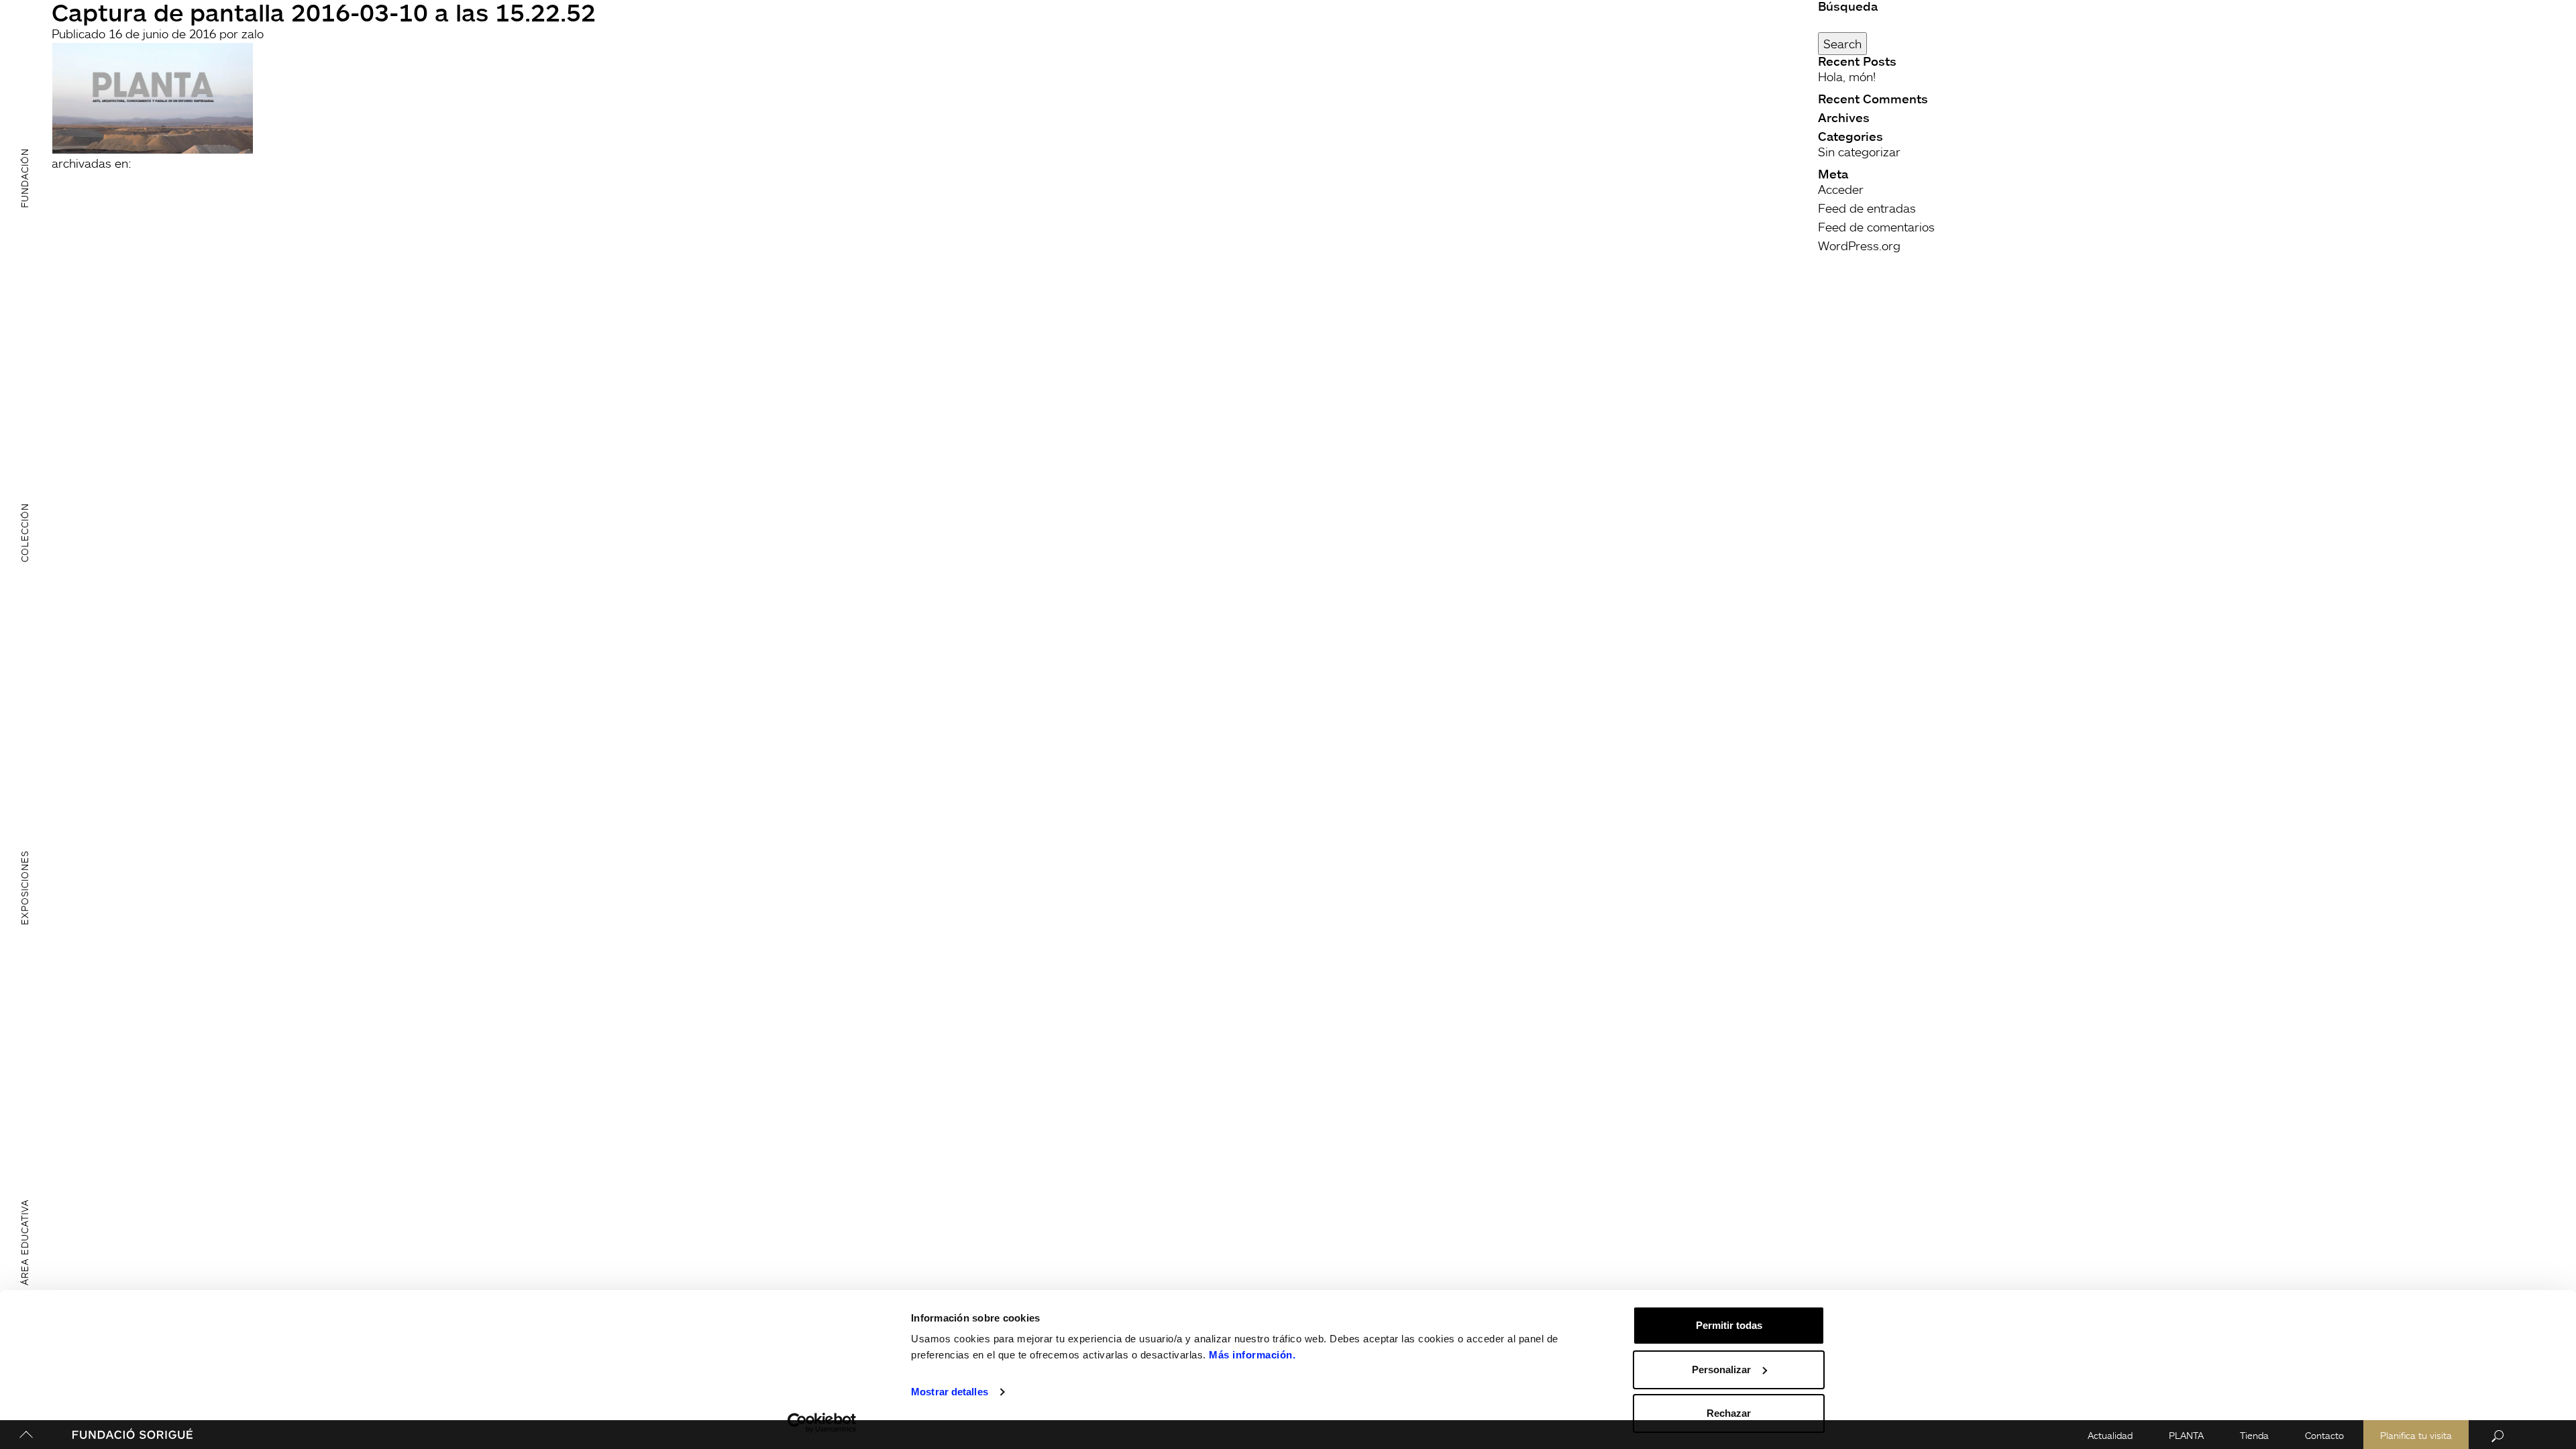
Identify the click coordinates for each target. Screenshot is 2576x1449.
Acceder (1841, 189)
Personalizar (1721, 1370)
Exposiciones (24, 888)
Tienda (2254, 1435)
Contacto (2324, 1435)
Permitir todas (1729, 1325)
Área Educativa (24, 1242)
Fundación (24, 177)
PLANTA (2186, 1435)
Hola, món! (1847, 76)
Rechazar (1729, 1413)
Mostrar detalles (950, 1392)
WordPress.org (1859, 246)
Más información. (1252, 1355)
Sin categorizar (1859, 152)
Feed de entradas (1867, 208)
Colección (24, 533)
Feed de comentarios (1876, 227)
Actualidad (2110, 1435)
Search (1842, 44)
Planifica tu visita (2416, 1435)
